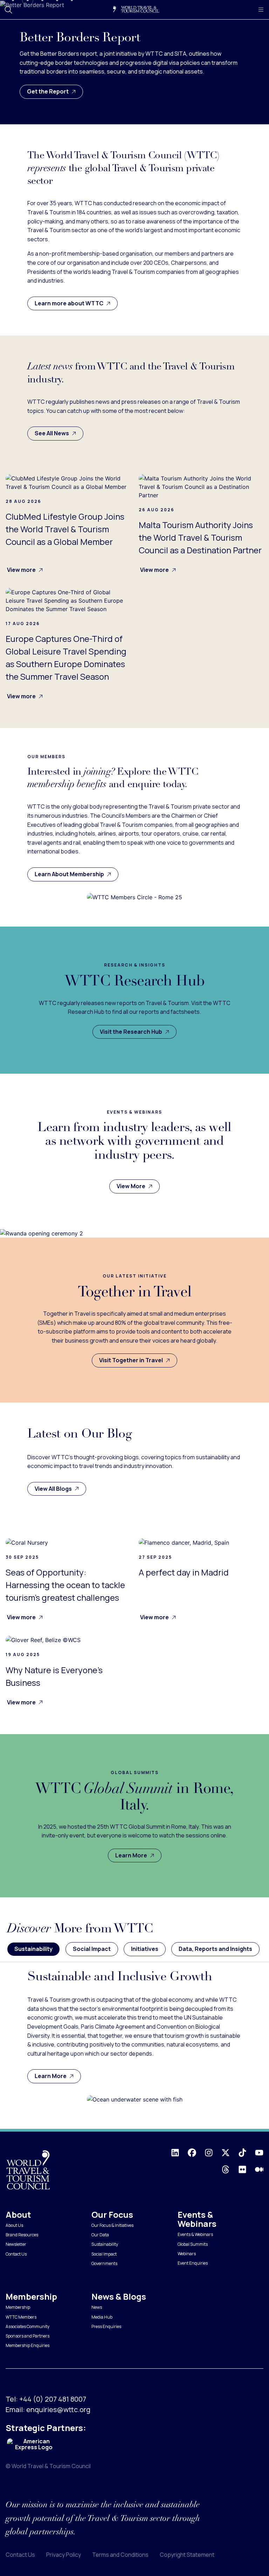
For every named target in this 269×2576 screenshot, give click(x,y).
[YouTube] (259, 2153)
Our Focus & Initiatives (112, 2225)
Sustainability (105, 2244)
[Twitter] (226, 2153)
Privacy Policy (64, 2555)
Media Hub (102, 2317)
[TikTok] (242, 2153)
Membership (18, 2307)
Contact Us (16, 2254)
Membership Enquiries (27, 2345)
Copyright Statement (187, 2555)
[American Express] (34, 2445)
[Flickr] (242, 2169)
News (97, 2307)
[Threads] (226, 2169)
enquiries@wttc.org (58, 2409)
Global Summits (193, 2244)
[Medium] (259, 2169)
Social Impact (104, 2254)
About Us (14, 2225)
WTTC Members (21, 2317)
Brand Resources (22, 2235)
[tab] (33, 1949)
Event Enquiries (193, 2263)
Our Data (100, 2235)
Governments (104, 2263)
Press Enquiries (106, 2326)
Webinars (187, 2254)
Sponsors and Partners (27, 2336)
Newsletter (16, 2244)
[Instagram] (209, 2153)
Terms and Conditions (120, 2555)
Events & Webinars (195, 2234)
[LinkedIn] (175, 2153)
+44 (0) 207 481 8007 (53, 2399)
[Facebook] (192, 2153)
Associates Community (27, 2326)
